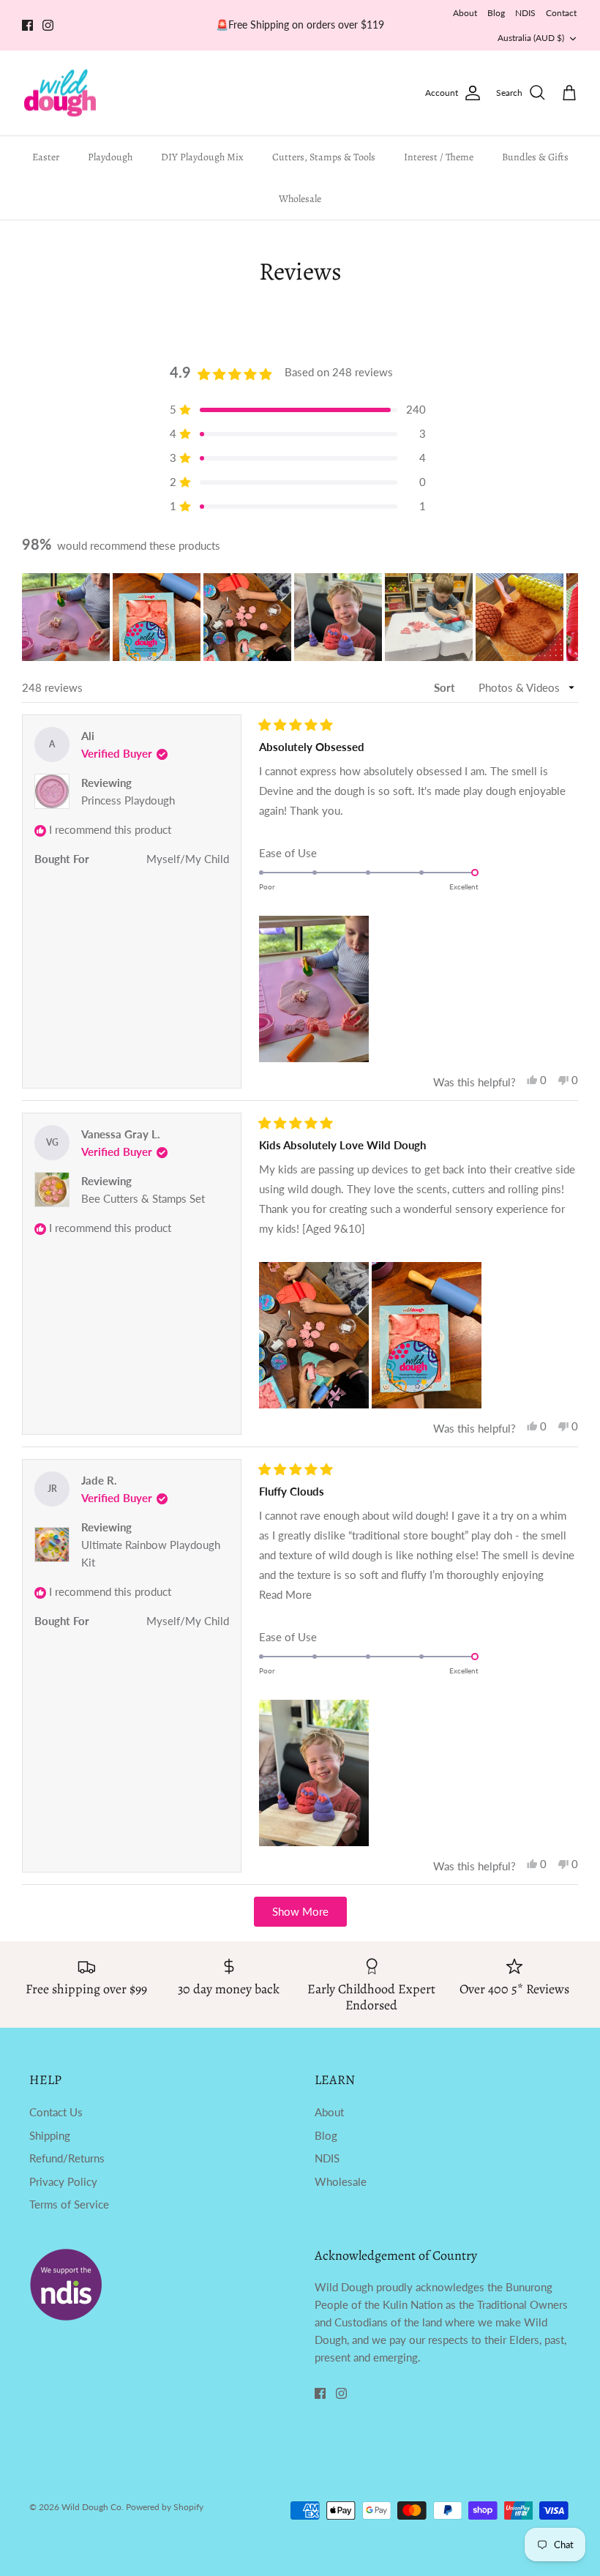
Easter (46, 157)
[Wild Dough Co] (60, 93)
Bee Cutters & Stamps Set (143, 1198)
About (465, 13)
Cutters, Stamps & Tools (324, 157)
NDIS (525, 13)
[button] (66, 617)
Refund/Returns (67, 2158)
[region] (300, 617)
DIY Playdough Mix (202, 157)
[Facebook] (27, 25)
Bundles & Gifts (535, 157)
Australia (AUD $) (531, 38)
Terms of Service (69, 2204)
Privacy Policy (63, 2181)
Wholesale (300, 199)
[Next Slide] (566, 617)
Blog (496, 13)
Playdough (110, 157)
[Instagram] (48, 25)
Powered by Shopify (165, 2507)
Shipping (50, 2135)
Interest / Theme (439, 157)
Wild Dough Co (91, 2507)
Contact (561, 13)
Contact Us (56, 2112)
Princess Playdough (128, 800)
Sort (446, 687)
